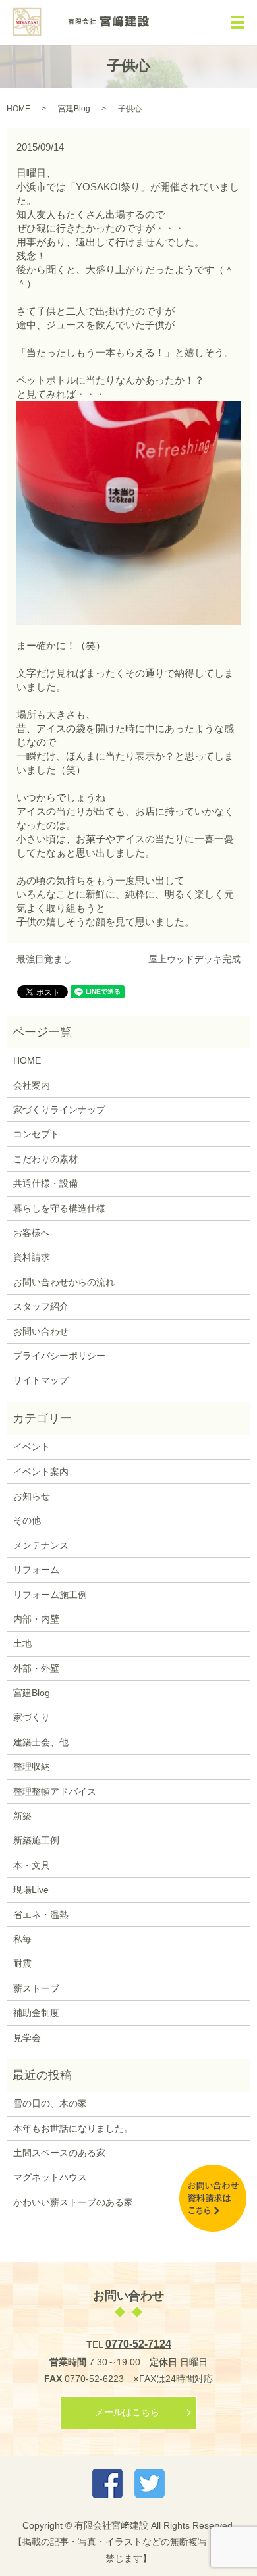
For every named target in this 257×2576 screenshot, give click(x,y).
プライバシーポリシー (59, 1356)
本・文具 (32, 1865)
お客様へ (32, 1233)
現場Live (31, 1890)
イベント (32, 1447)
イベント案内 (41, 1472)
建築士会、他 (41, 1742)
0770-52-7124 (138, 2344)
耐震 (22, 1963)
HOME (18, 109)
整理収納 (32, 1766)
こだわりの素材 (45, 1159)
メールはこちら (127, 2412)
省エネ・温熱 (41, 1915)
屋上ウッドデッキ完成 (194, 959)
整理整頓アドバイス (55, 1791)
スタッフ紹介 (41, 1306)
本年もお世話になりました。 (73, 2128)
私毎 (22, 1939)
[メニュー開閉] (238, 22)
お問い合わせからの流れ (64, 1282)
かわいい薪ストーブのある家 (73, 2202)
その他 (27, 1520)
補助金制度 (36, 2013)
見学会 (27, 2038)
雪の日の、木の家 (50, 2103)
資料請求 (32, 1257)
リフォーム (36, 1570)
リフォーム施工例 (50, 1595)
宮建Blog (74, 109)
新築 (22, 1816)
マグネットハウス (50, 2177)
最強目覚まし (44, 959)
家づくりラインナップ (59, 1110)
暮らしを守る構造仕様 (59, 1208)
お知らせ (32, 1496)
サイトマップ (41, 1380)
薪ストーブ (36, 1988)
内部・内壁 (36, 1619)
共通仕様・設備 (45, 1183)
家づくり (32, 1717)
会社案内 (32, 1085)
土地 (22, 1643)
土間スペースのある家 (59, 2153)
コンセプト (36, 1134)
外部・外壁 (36, 1668)
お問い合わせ (41, 1331)
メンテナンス (41, 1545)
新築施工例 (36, 1840)
